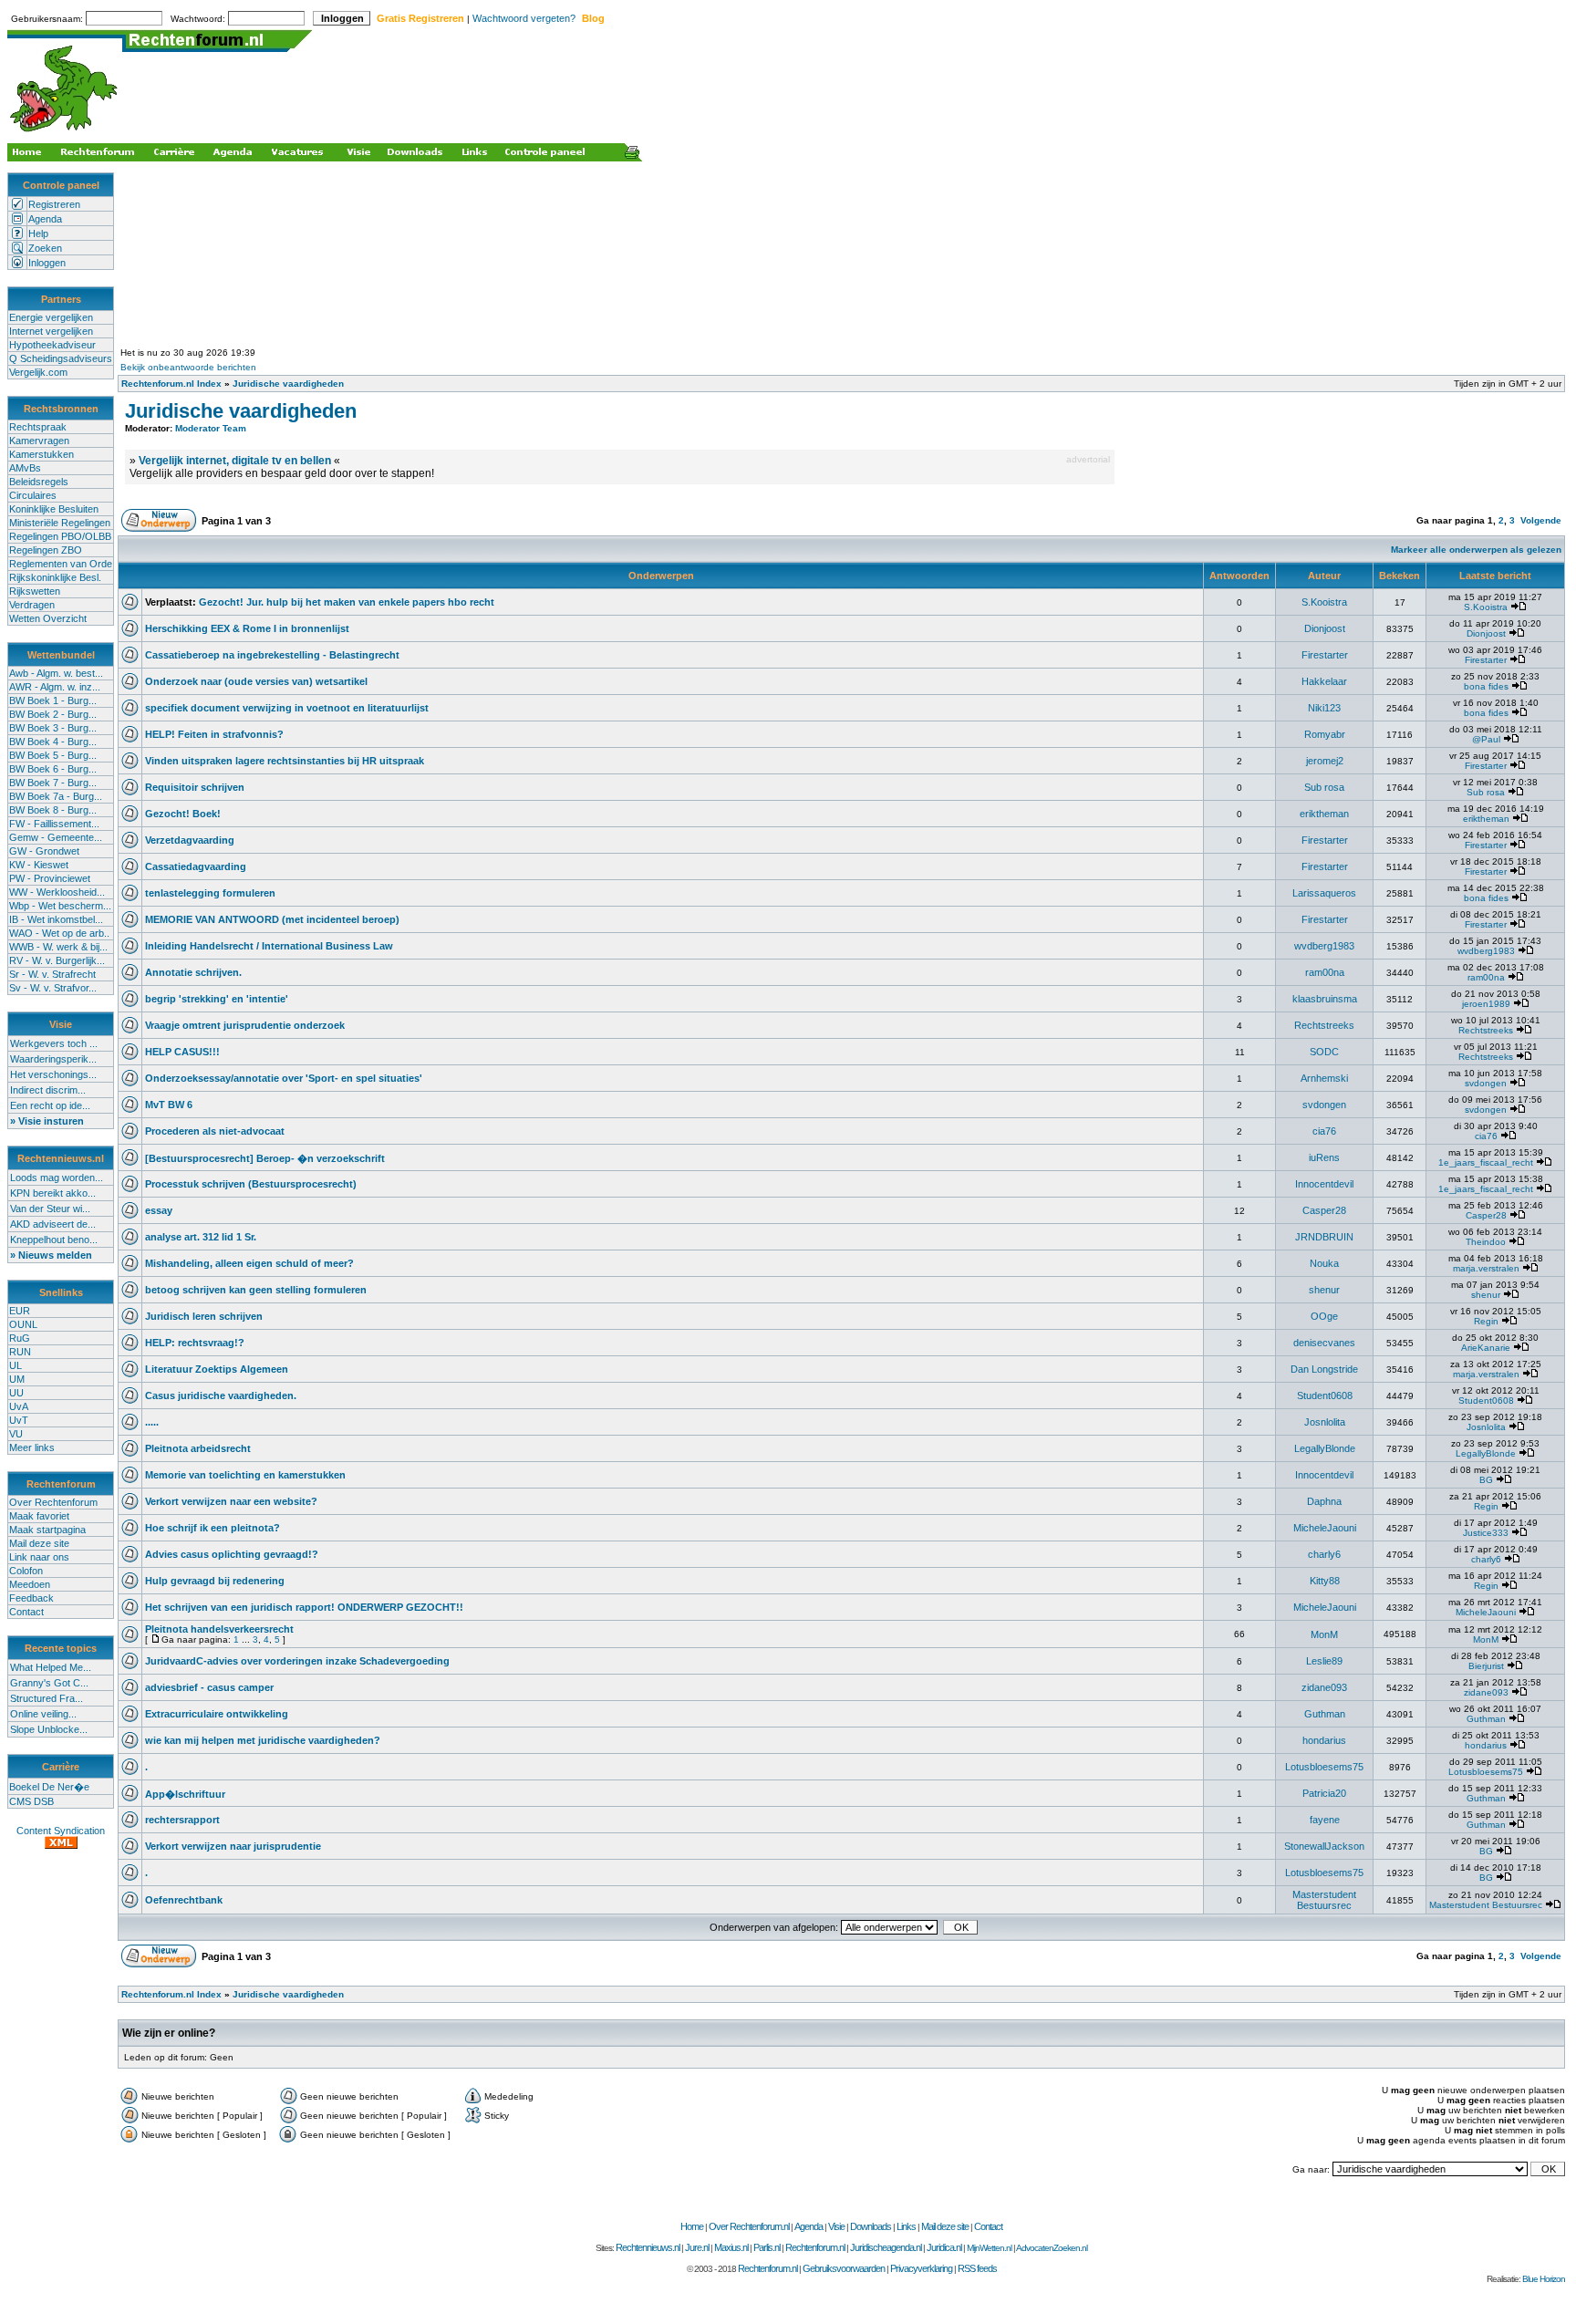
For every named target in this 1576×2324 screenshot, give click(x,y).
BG (1486, 1480)
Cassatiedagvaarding (196, 866)
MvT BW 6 (169, 1105)
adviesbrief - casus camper (209, 1687)
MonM (1324, 1634)
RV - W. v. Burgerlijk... (57, 960)
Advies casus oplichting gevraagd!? (232, 1554)
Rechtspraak (38, 427)
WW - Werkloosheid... (57, 892)
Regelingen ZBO (46, 550)
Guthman (1325, 1714)
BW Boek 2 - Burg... (53, 714)
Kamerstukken (41, 454)
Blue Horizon (1544, 2279)
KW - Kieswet (39, 865)
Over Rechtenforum (53, 1502)
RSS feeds (977, 2268)
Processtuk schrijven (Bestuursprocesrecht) (251, 1184)
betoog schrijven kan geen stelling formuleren (256, 1290)
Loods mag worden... (57, 1178)
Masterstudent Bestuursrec (1324, 1900)
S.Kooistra (1324, 602)
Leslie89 (1324, 1661)
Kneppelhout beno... (54, 1240)
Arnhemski (1324, 1078)
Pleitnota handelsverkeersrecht (219, 1629)
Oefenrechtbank (184, 1900)
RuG (20, 1338)
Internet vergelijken (51, 331)
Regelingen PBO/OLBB (60, 536)
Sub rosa (1324, 787)
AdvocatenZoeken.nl (1052, 2248)
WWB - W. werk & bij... (58, 947)
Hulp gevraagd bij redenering (215, 1581)
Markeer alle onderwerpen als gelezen (1476, 550)
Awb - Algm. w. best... (56, 673)
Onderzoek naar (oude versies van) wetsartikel (256, 681)
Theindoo (1486, 1242)
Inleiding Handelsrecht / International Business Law (269, 946)
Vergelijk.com (38, 372)
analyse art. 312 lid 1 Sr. (201, 1237)
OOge (1324, 1316)
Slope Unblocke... (49, 1729)
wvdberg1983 (1324, 946)
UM (17, 1379)
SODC (1324, 1052)
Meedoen (30, 1584)
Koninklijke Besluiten (54, 509)
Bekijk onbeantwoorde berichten (188, 367)
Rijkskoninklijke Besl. (55, 577)
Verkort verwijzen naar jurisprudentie (233, 1846)
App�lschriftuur (185, 1794)
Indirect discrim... (48, 1090)
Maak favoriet (39, 1516)
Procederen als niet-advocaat (215, 1131)
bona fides (1486, 686)
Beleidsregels (39, 482)
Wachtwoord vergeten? (524, 18)
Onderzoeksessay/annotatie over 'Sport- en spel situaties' (284, 1078)
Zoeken (45, 248)
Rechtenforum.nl (815, 2247)
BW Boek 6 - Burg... (53, 769)
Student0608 (1325, 1395)
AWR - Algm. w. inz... (55, 687)
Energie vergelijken (51, 317)
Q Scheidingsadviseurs (61, 358)
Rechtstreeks (1324, 1025)
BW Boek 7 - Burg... (53, 783)
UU (16, 1393)
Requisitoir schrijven (195, 787)
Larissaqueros (1324, 893)
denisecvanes (1324, 1343)
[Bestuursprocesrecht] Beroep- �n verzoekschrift (265, 1158)
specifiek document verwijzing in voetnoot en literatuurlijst (287, 708)
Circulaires (33, 495)
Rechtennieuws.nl (648, 2247)
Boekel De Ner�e (49, 1787)
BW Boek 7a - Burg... (56, 796)
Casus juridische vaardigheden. (221, 1395)
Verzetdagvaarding (190, 840)
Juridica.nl (944, 2247)
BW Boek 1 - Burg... (53, 700)
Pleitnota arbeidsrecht (198, 1448)
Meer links (32, 1447)
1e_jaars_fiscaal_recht (1486, 1162)
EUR (20, 1311)
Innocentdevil (1324, 1184)
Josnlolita (1325, 1422)
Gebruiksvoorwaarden (844, 2268)
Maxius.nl (731, 2247)
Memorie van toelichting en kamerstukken (245, 1475)
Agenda (45, 219)
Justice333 (1486, 1533)
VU (16, 1434)
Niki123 (1324, 708)
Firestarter (1325, 655)
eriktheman (1324, 814)
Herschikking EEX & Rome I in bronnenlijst (247, 628)
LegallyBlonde (1325, 1448)
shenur (1324, 1290)
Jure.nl (697, 2247)
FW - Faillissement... (54, 824)
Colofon (26, 1571)
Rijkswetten (35, 591)
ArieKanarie (1486, 1348)
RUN (20, 1352)
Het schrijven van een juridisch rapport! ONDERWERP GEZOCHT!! (304, 1607)
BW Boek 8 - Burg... (53, 810)
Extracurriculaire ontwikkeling (217, 1714)
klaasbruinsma (1325, 999)
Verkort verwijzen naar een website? (231, 1501)
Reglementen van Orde (61, 564)
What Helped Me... (51, 1667)
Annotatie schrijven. (193, 972)
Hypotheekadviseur (52, 345)
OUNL (23, 1324)
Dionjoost (1325, 628)
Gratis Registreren (420, 18)
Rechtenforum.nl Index (171, 384)
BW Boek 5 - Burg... (53, 755)
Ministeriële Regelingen (60, 523)
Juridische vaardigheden (288, 384)
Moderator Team (211, 428)
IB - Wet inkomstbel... (56, 919)
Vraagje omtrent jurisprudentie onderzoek (245, 1025)
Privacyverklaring (921, 2268)
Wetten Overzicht (48, 618)
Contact (26, 1612)
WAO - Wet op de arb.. (59, 933)
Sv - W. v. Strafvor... (53, 988)
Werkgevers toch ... (54, 1043)
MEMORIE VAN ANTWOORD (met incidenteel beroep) (272, 919)
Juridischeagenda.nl (886, 2247)
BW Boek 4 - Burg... (53, 742)
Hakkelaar (1324, 681)
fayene (1325, 1820)
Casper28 (1324, 1210)
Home (692, 2226)
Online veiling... (43, 1714)
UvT (19, 1420)
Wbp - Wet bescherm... (60, 906)
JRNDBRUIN (1324, 1237)
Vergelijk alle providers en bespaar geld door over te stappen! (282, 473)
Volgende (1541, 520)
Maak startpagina (47, 1530)
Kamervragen (39, 441)
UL (16, 1365)
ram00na (1325, 972)
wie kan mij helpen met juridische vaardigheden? (263, 1740)
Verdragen (32, 605)
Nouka (1324, 1263)
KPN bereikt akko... (53, 1193)
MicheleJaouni (1325, 1528)
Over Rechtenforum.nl (749, 2226)
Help (38, 233)
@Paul (1486, 739)
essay (159, 1210)
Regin (1486, 1321)
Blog (593, 18)
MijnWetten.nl (989, 2248)
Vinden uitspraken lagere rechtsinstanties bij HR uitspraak (285, 761)
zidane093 (1324, 1687)
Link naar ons (39, 1557)
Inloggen (47, 263)
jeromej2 (1325, 761)
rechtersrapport (182, 1820)
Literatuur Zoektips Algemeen (217, 1369)
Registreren (54, 204)
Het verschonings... (53, 1074)
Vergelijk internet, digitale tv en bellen (235, 461)
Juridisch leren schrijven (204, 1316)
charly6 (1324, 1554)
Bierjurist (1486, 1666)
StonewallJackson (1324, 1846)
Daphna (1324, 1501)
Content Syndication (61, 1831)
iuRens (1324, 1157)
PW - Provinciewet (50, 878)
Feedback (31, 1598)
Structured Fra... (47, 1698)
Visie (836, 2226)
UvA (19, 1406)
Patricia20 (1324, 1793)
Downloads (871, 2226)
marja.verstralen (1486, 1268)
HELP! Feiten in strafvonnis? (214, 734)
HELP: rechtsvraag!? (195, 1343)
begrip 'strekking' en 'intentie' (217, 999)
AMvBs (25, 468)
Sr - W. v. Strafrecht (52, 974)
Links (906, 2226)
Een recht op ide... (50, 1105)
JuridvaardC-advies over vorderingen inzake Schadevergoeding (297, 1661)
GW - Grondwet (44, 851)
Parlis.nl (767, 2247)
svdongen (1486, 1083)
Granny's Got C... (49, 1683)
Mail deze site (39, 1543)
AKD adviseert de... (53, 1224)
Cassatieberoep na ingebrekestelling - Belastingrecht (272, 655)
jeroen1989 (1486, 1004)
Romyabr (1325, 734)
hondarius (1324, 1740)
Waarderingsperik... (53, 1059)
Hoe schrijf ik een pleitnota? (213, 1528)
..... (152, 1422)
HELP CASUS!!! (182, 1052)
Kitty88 (1325, 1581)
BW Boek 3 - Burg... (53, 728)
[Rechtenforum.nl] (65, 134)
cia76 (1324, 1131)
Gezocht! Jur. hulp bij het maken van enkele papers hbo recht (347, 602)
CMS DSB (31, 1801)
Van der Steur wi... (50, 1209)
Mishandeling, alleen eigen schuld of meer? (249, 1263)
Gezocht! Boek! (183, 814)
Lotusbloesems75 (1324, 1767)
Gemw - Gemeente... (56, 837)
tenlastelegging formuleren (210, 893)
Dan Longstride (1324, 1369)
